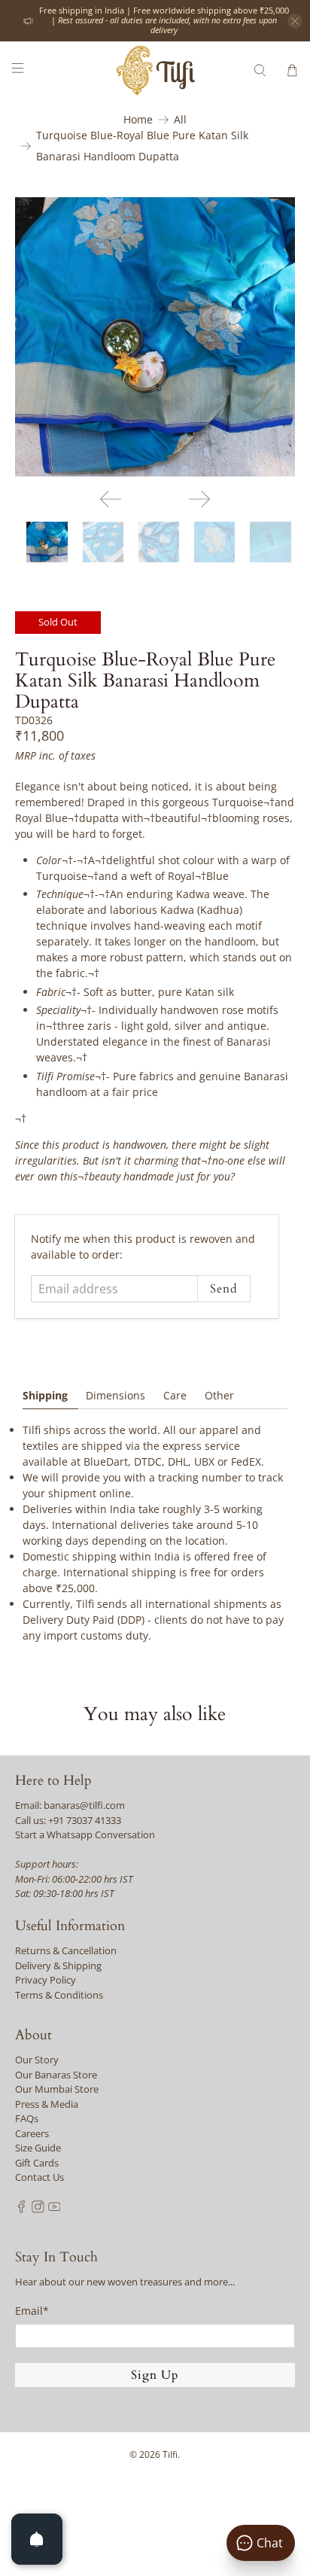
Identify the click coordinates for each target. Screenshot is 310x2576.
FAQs (27, 2118)
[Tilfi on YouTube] (55, 2209)
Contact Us (40, 2177)
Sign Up (155, 2375)
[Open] (37, 2539)
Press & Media (47, 2104)
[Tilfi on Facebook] (21, 2209)
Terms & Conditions (59, 1995)
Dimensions (115, 1395)
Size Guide (38, 2148)
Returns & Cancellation (66, 1950)
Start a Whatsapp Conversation (85, 1835)
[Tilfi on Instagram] (38, 2209)
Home (138, 120)
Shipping (45, 1395)
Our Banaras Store (56, 2075)
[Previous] (111, 499)
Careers (32, 2133)
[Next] (199, 499)
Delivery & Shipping (58, 1965)
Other (219, 1395)
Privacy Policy (46, 1980)
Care (175, 1395)
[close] (295, 21)
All (180, 120)
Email (32, 2311)
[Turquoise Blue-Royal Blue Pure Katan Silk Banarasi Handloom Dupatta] (155, 337)
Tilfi (170, 2454)
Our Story (37, 2060)
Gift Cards (37, 2163)
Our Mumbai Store (57, 2089)
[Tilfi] (155, 70)
